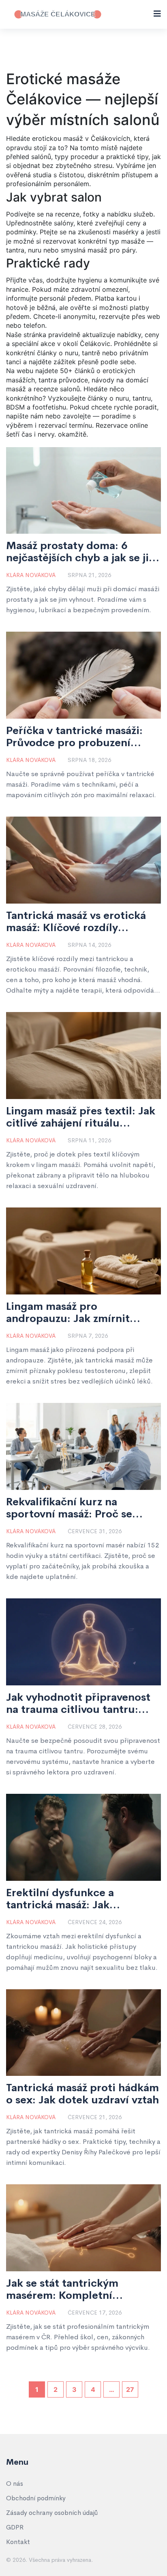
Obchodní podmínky (36, 2498)
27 (130, 2389)
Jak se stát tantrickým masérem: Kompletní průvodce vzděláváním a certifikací (68, 2290)
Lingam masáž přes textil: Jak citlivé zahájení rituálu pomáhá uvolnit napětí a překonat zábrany (81, 1117)
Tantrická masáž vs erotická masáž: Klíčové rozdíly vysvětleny (76, 922)
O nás (15, 2484)
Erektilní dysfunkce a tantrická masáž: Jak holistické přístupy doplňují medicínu (77, 1899)
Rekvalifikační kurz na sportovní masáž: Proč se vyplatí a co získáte (69, 1508)
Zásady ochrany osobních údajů (52, 2513)
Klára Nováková (31, 575)
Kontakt (18, 2542)
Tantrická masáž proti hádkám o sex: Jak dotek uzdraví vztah (82, 2094)
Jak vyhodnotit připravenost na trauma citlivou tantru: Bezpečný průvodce (78, 1704)
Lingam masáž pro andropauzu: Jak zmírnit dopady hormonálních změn (77, 1313)
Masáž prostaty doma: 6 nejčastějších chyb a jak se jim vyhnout (82, 552)
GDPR (15, 2527)
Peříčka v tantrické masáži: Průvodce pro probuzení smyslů (74, 737)
